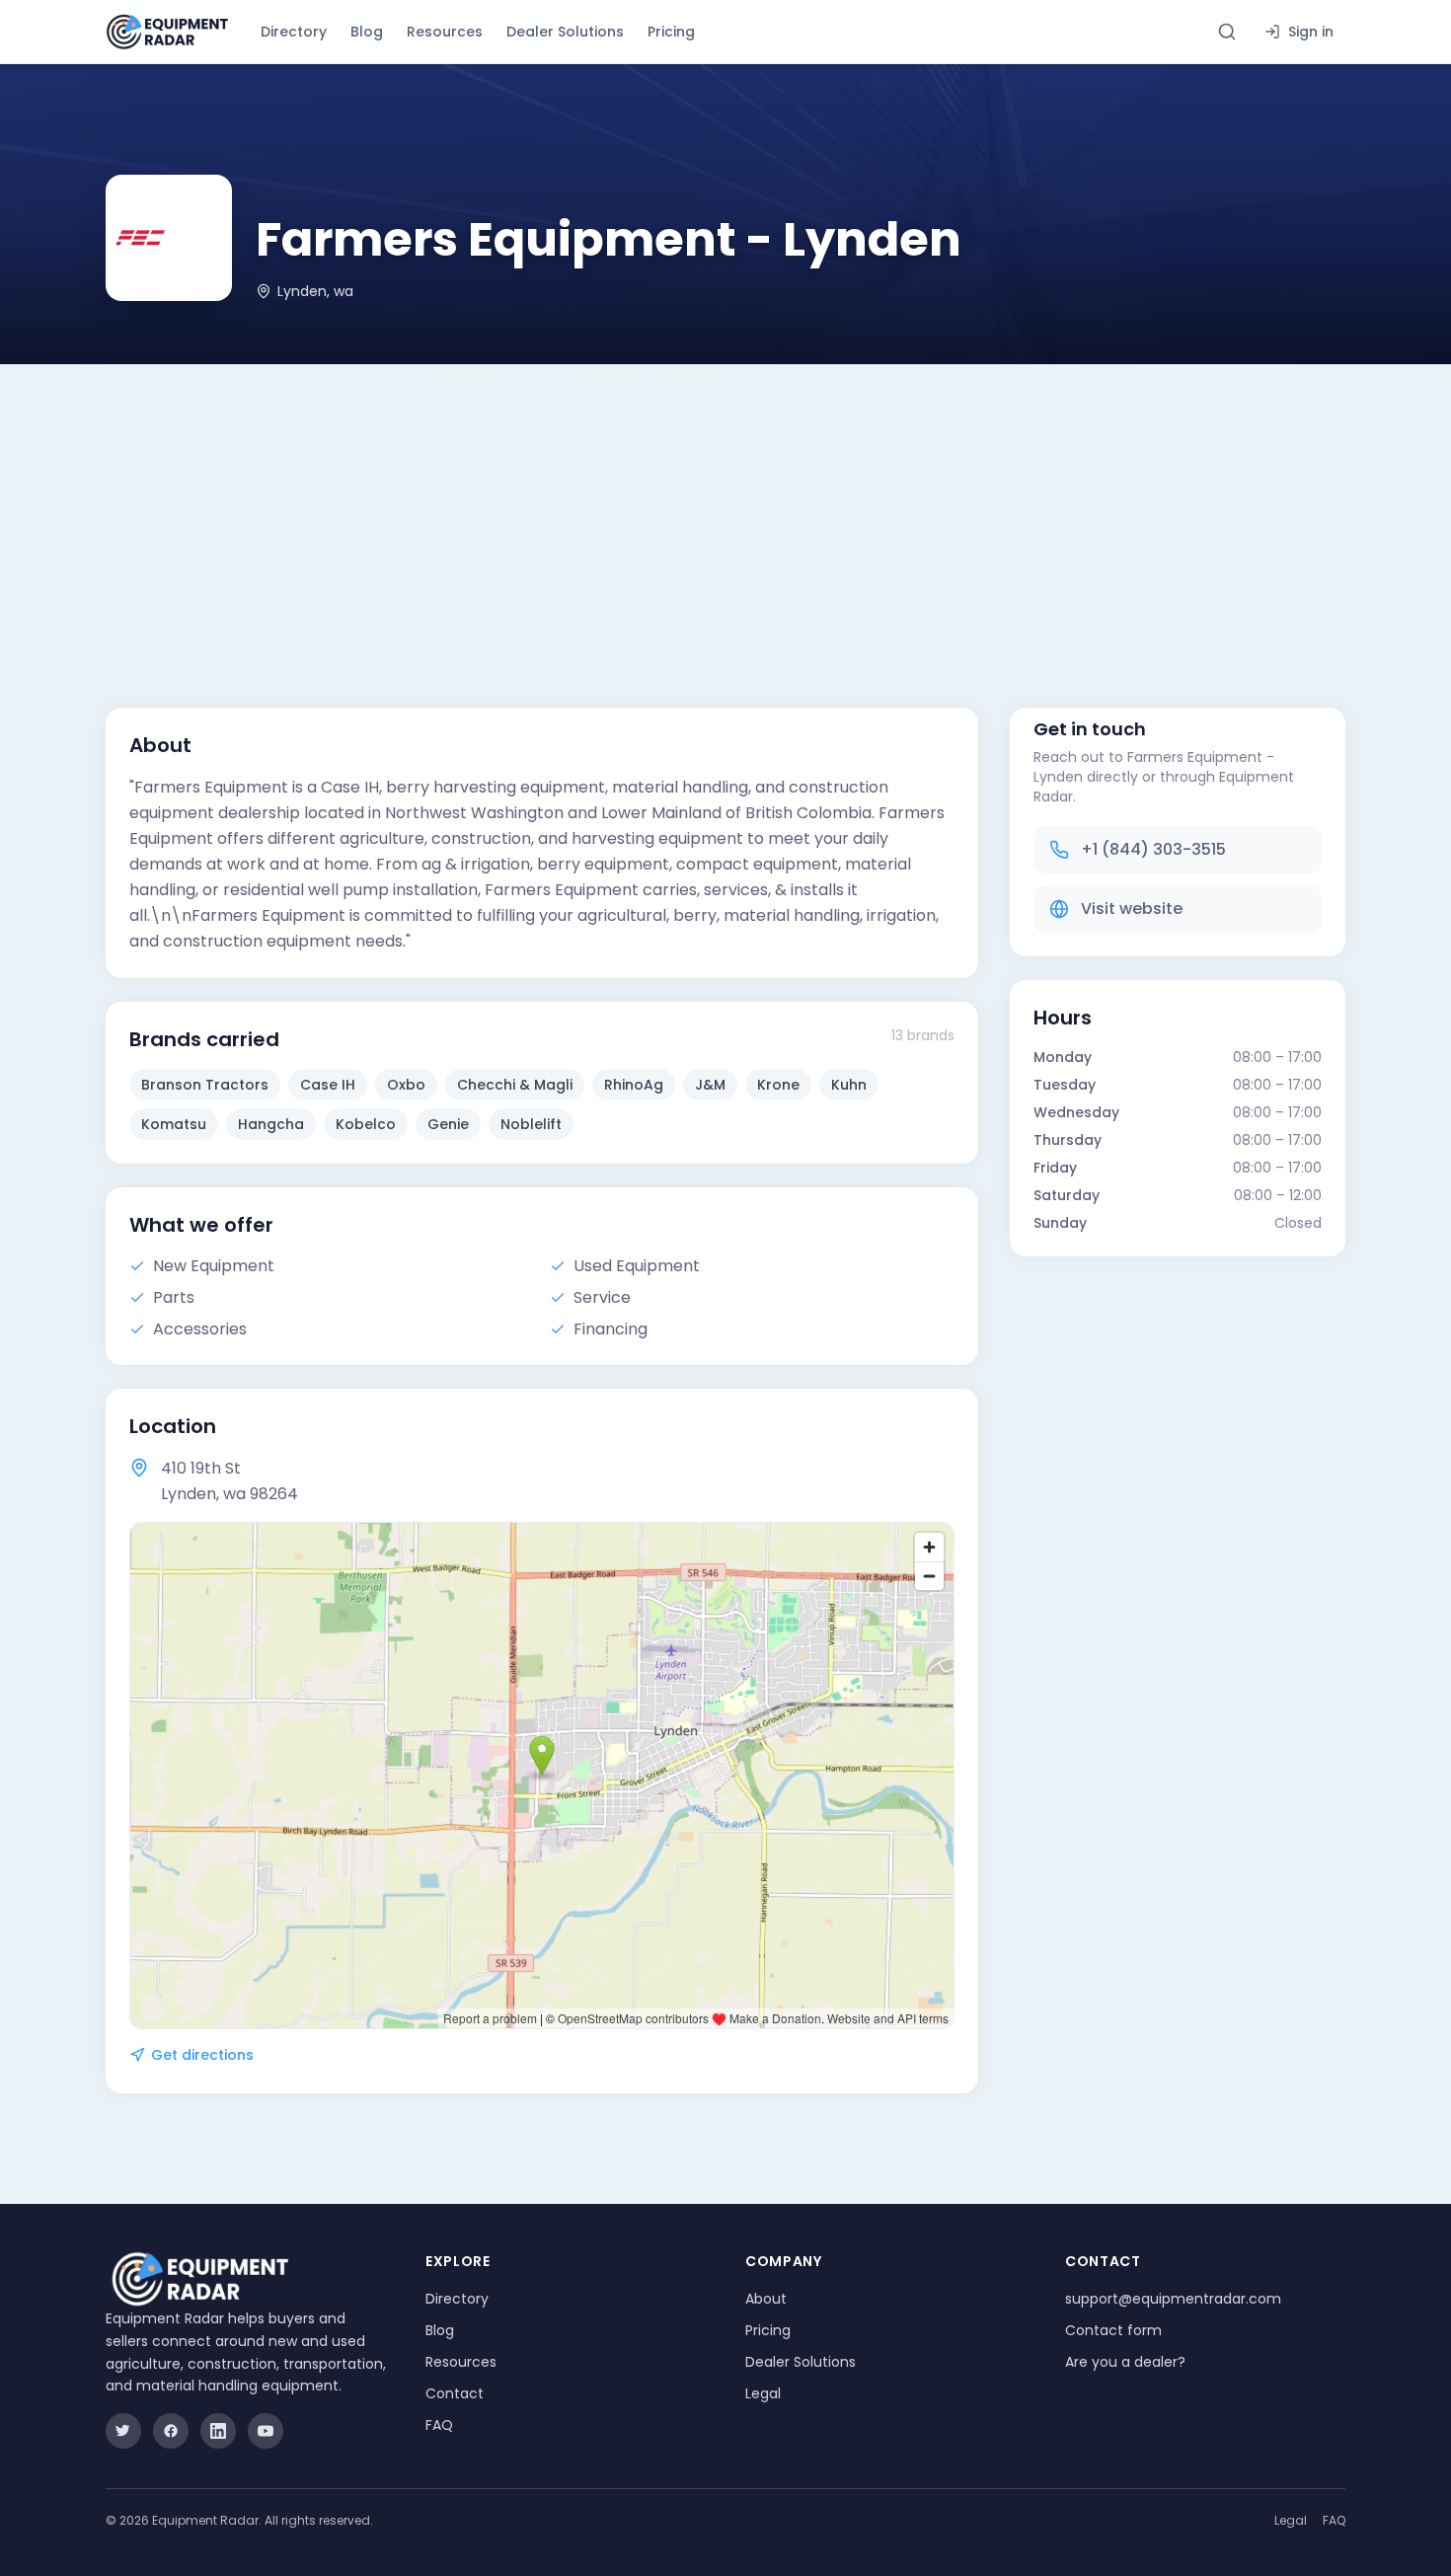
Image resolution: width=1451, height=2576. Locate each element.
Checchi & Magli (515, 1085)
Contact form (1113, 2330)
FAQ (439, 2425)
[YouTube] (266, 2431)
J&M (710, 1085)
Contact (455, 2393)
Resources (445, 32)
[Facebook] (171, 2431)
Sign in (1311, 32)
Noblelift (531, 1124)
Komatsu (174, 1124)
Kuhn (849, 1085)
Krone (778, 1085)
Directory (294, 32)
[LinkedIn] (218, 2431)
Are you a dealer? (1125, 2362)
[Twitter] (123, 2431)
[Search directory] (1227, 32)
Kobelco (366, 1124)
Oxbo (406, 1085)
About (766, 2299)
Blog (367, 32)
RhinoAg (634, 1085)
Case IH (328, 1085)
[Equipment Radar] (167, 32)
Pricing (671, 32)
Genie (448, 1124)
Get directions (202, 2055)
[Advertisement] (725, 512)
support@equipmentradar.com (1173, 2299)
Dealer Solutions (565, 32)
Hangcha (271, 1124)
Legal (763, 2393)
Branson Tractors (205, 1085)
